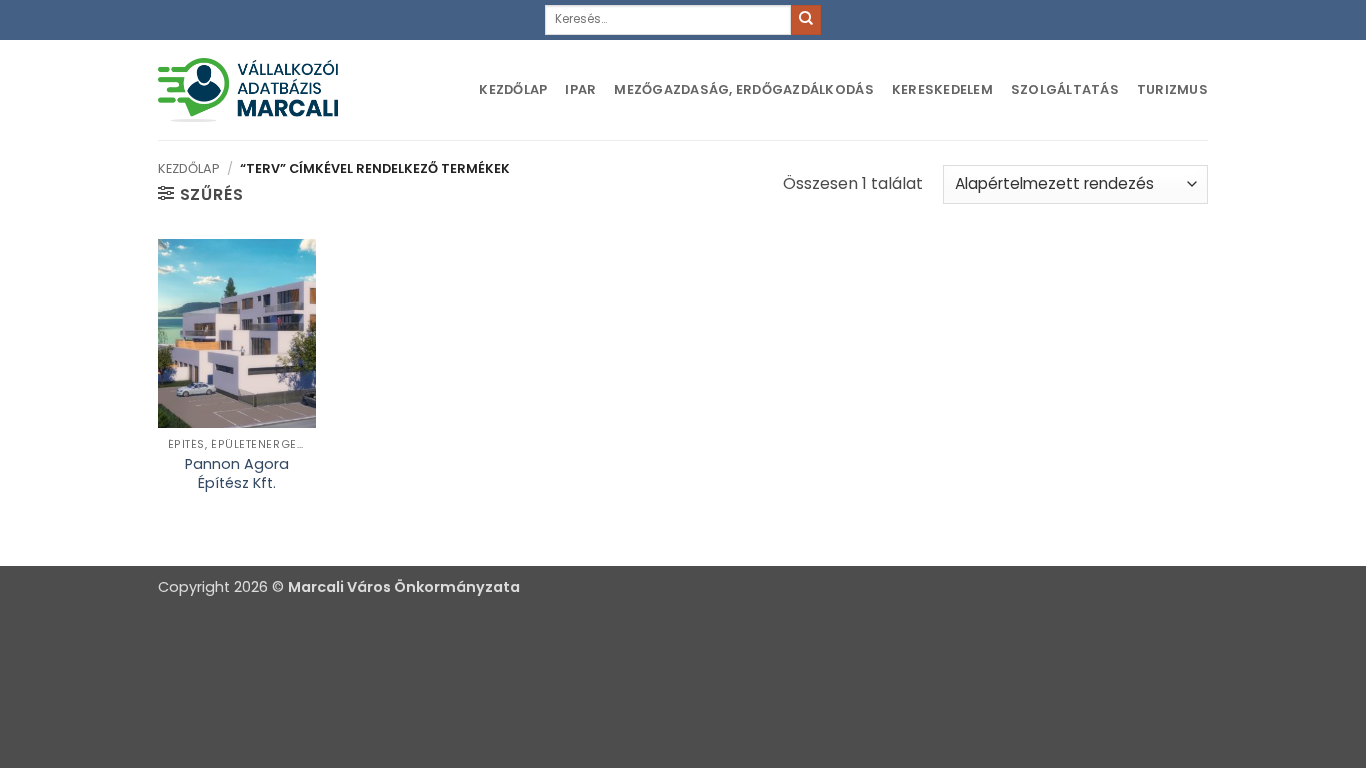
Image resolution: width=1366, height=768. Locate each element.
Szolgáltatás (1065, 89)
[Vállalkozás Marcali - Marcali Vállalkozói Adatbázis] (248, 89)
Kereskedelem (942, 89)
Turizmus (1172, 89)
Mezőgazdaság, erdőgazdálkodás (743, 89)
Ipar (580, 89)
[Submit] (806, 20)
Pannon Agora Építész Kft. (237, 473)
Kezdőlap (513, 89)
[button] (200, 194)
